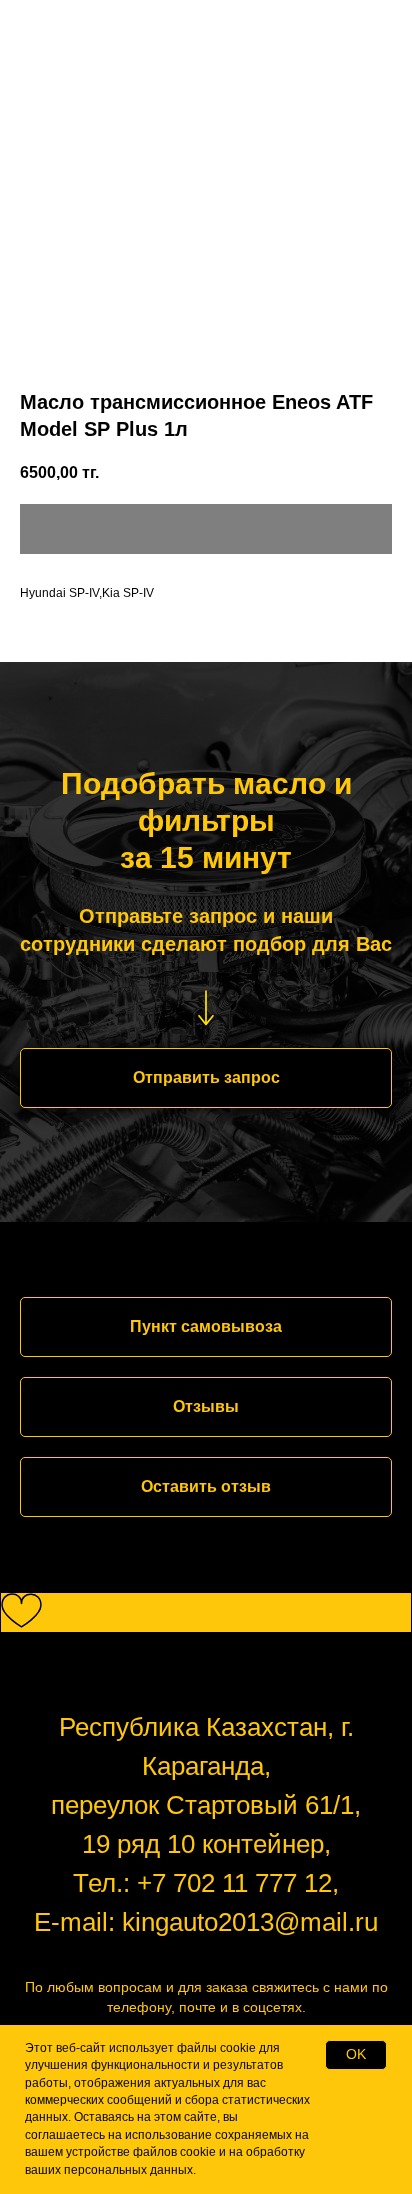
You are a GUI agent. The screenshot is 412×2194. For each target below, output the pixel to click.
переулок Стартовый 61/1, (206, 1805)
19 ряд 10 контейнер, (206, 1844)
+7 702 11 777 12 (234, 1883)
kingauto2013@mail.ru (250, 1922)
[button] (206, 1078)
